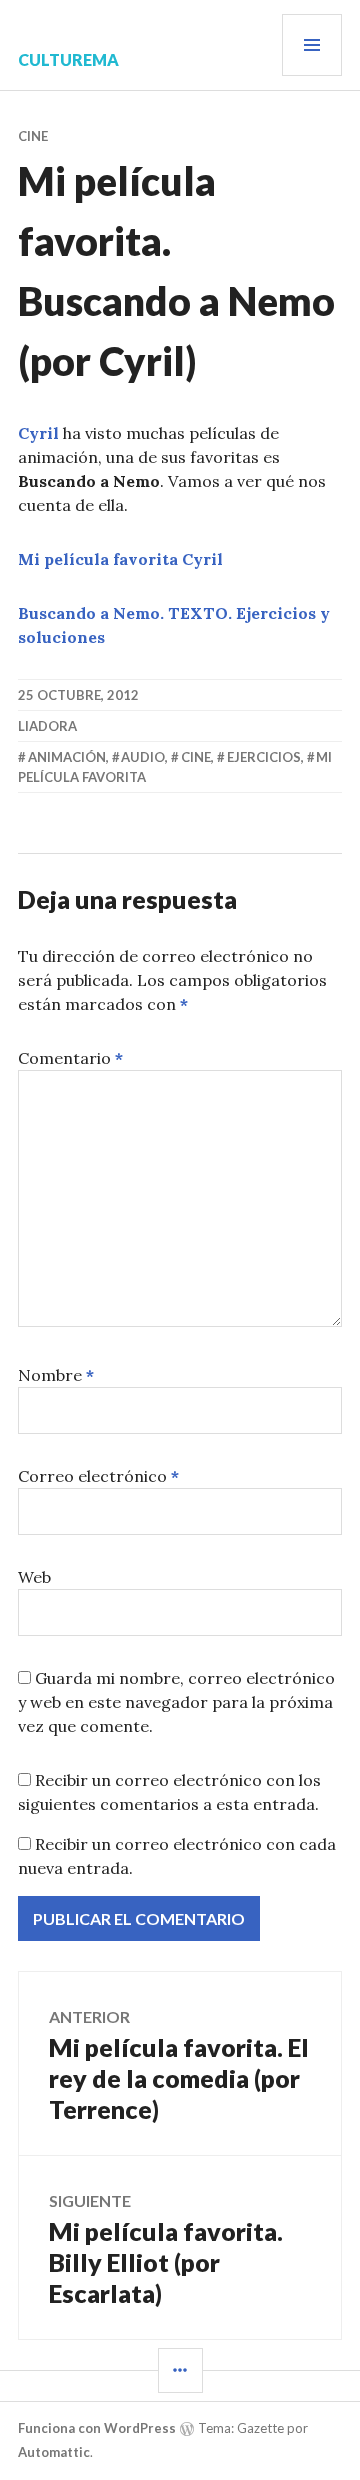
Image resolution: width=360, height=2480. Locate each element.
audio (143, 757)
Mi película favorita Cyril (120, 559)
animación (67, 757)
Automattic (54, 2452)
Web (34, 1577)
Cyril (38, 433)
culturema (68, 59)
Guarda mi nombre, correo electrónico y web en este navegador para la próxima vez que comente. (176, 1702)
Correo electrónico (98, 1476)
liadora (47, 726)
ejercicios (264, 757)
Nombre (56, 1375)
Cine (33, 136)
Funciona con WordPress (97, 2428)
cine (196, 757)
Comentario (70, 1058)
